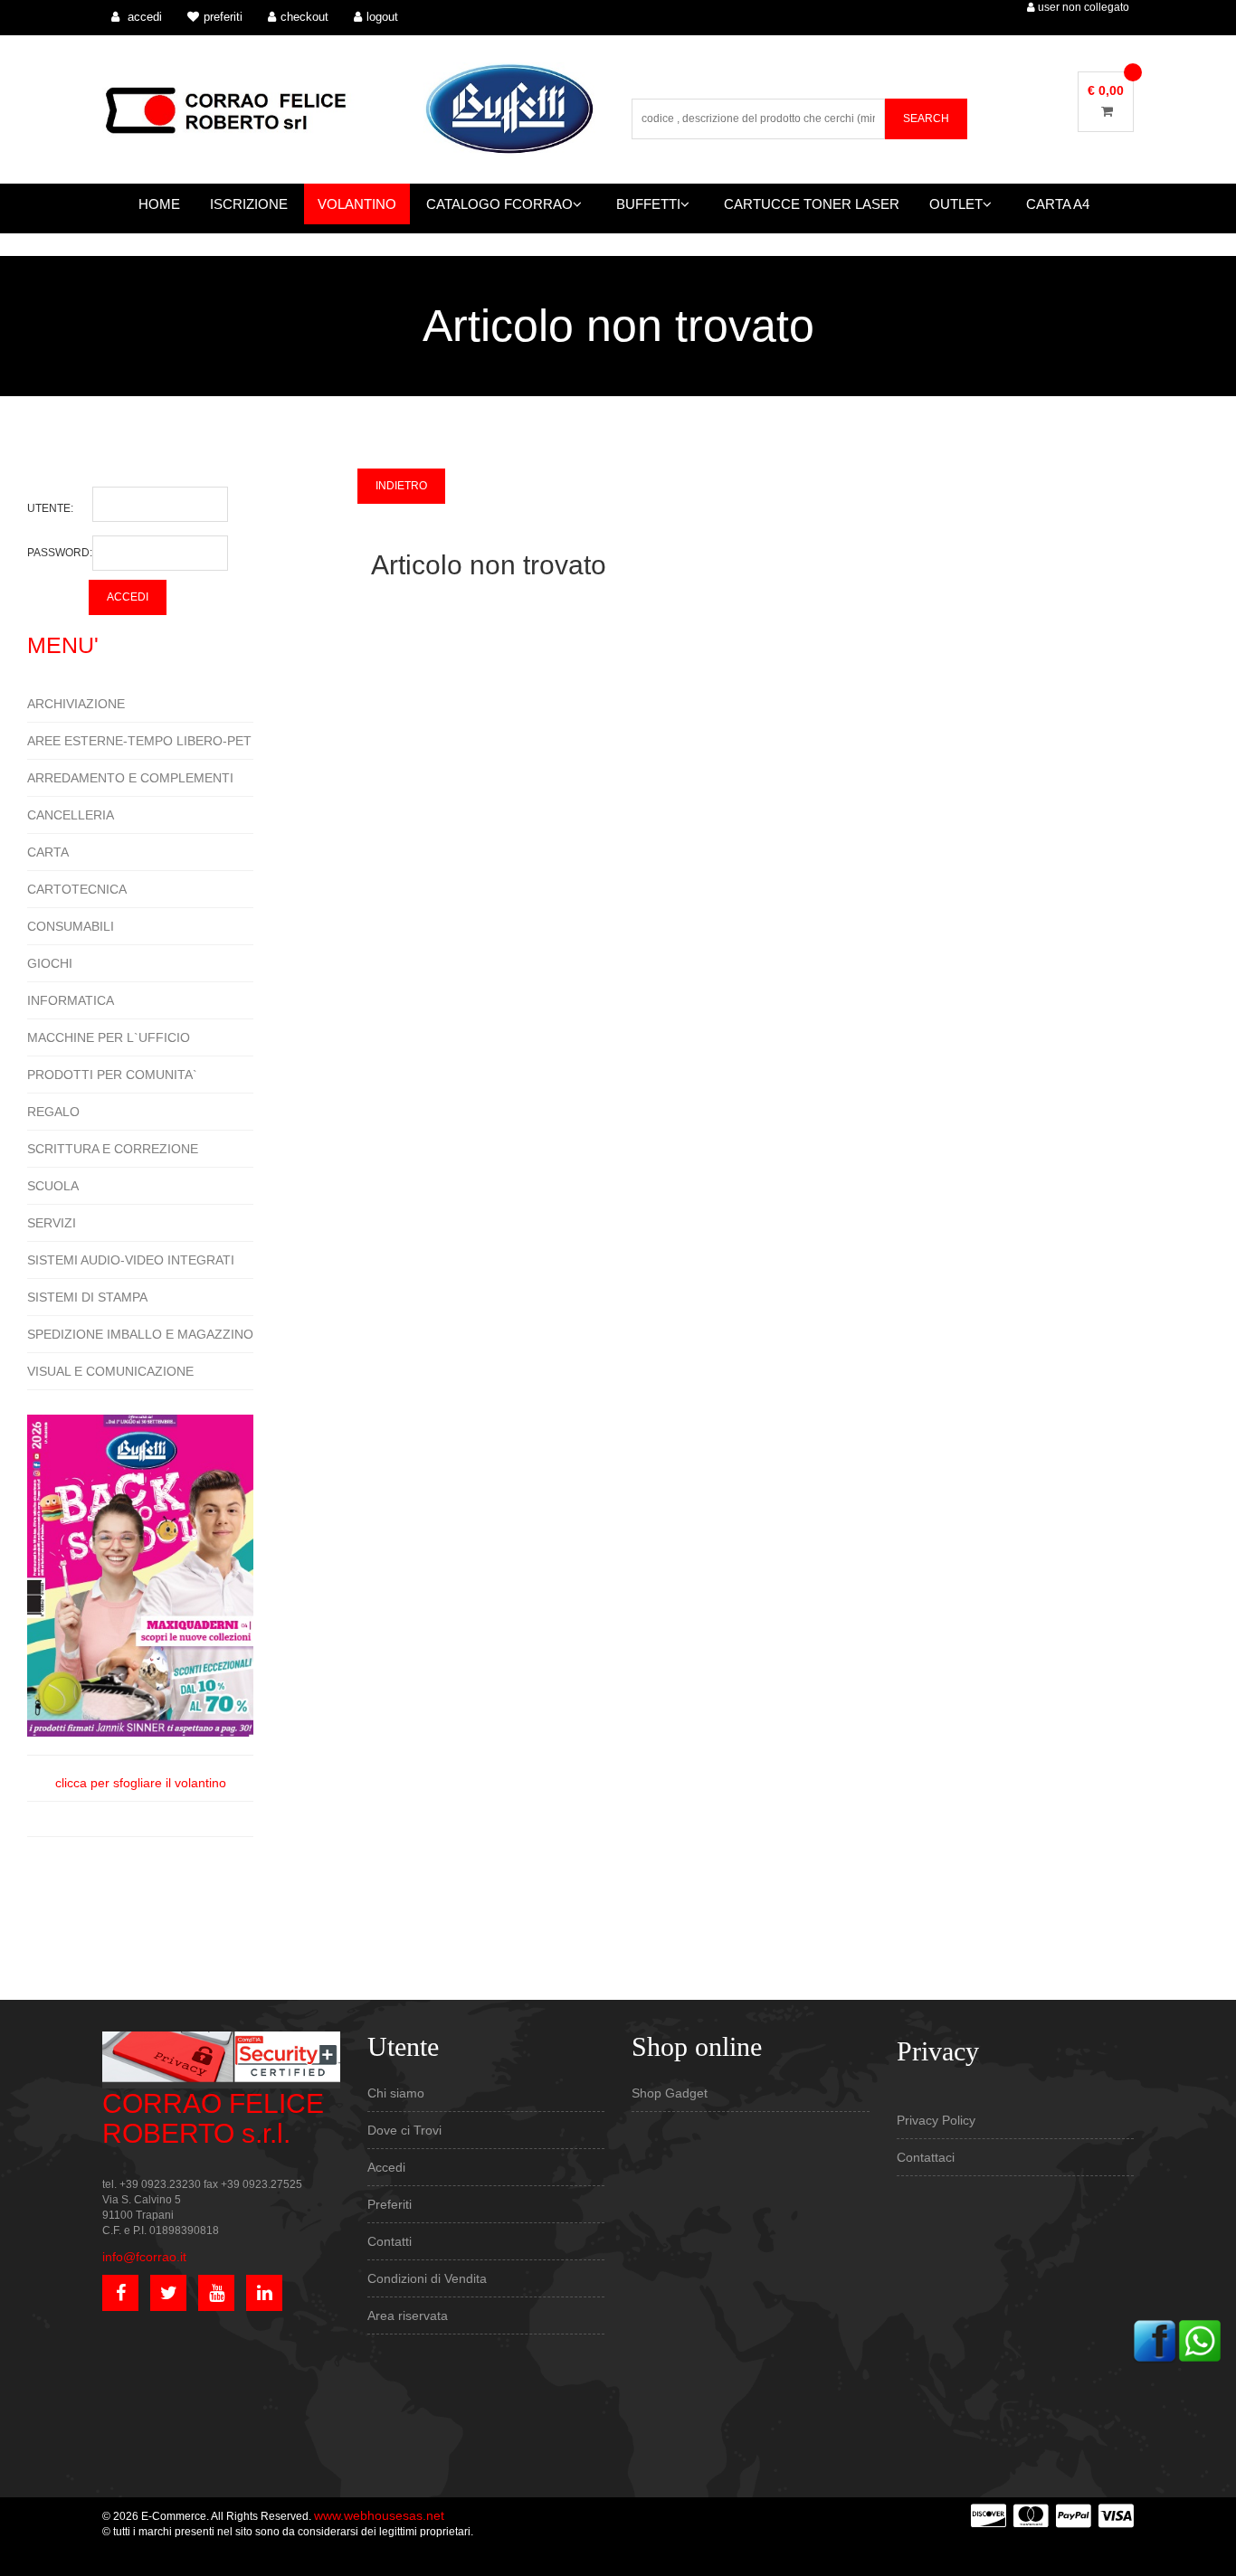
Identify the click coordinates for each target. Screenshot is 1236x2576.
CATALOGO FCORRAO (499, 204)
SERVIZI (52, 1223)
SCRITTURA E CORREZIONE (113, 1149)
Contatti (390, 2241)
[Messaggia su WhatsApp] (1200, 2340)
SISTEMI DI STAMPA (87, 1297)
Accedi (386, 2167)
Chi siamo (396, 2093)
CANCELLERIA (71, 815)
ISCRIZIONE (249, 204)
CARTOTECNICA (77, 889)
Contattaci (926, 2157)
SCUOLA (53, 1186)
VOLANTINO (357, 204)
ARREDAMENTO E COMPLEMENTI (130, 778)
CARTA (48, 852)
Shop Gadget (670, 2093)
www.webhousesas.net (379, 2515)
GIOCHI (50, 963)
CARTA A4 (1058, 204)
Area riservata (408, 2316)
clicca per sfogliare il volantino (141, 1783)
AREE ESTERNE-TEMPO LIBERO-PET (139, 741)
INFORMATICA (71, 1000)
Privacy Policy (936, 2120)
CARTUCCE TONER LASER (812, 204)
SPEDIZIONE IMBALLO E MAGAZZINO (140, 1334)
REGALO (53, 1112)
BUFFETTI (648, 204)
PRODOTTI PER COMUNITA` (112, 1075)
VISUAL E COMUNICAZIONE (110, 1371)
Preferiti (390, 2204)
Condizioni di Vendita (427, 2278)
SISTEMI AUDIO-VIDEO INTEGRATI (131, 1260)
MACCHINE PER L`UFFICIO (109, 1037)
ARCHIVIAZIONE (76, 704)
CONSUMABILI (71, 926)
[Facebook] (1155, 2340)
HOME (159, 204)
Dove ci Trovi (404, 2130)
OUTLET (956, 204)
